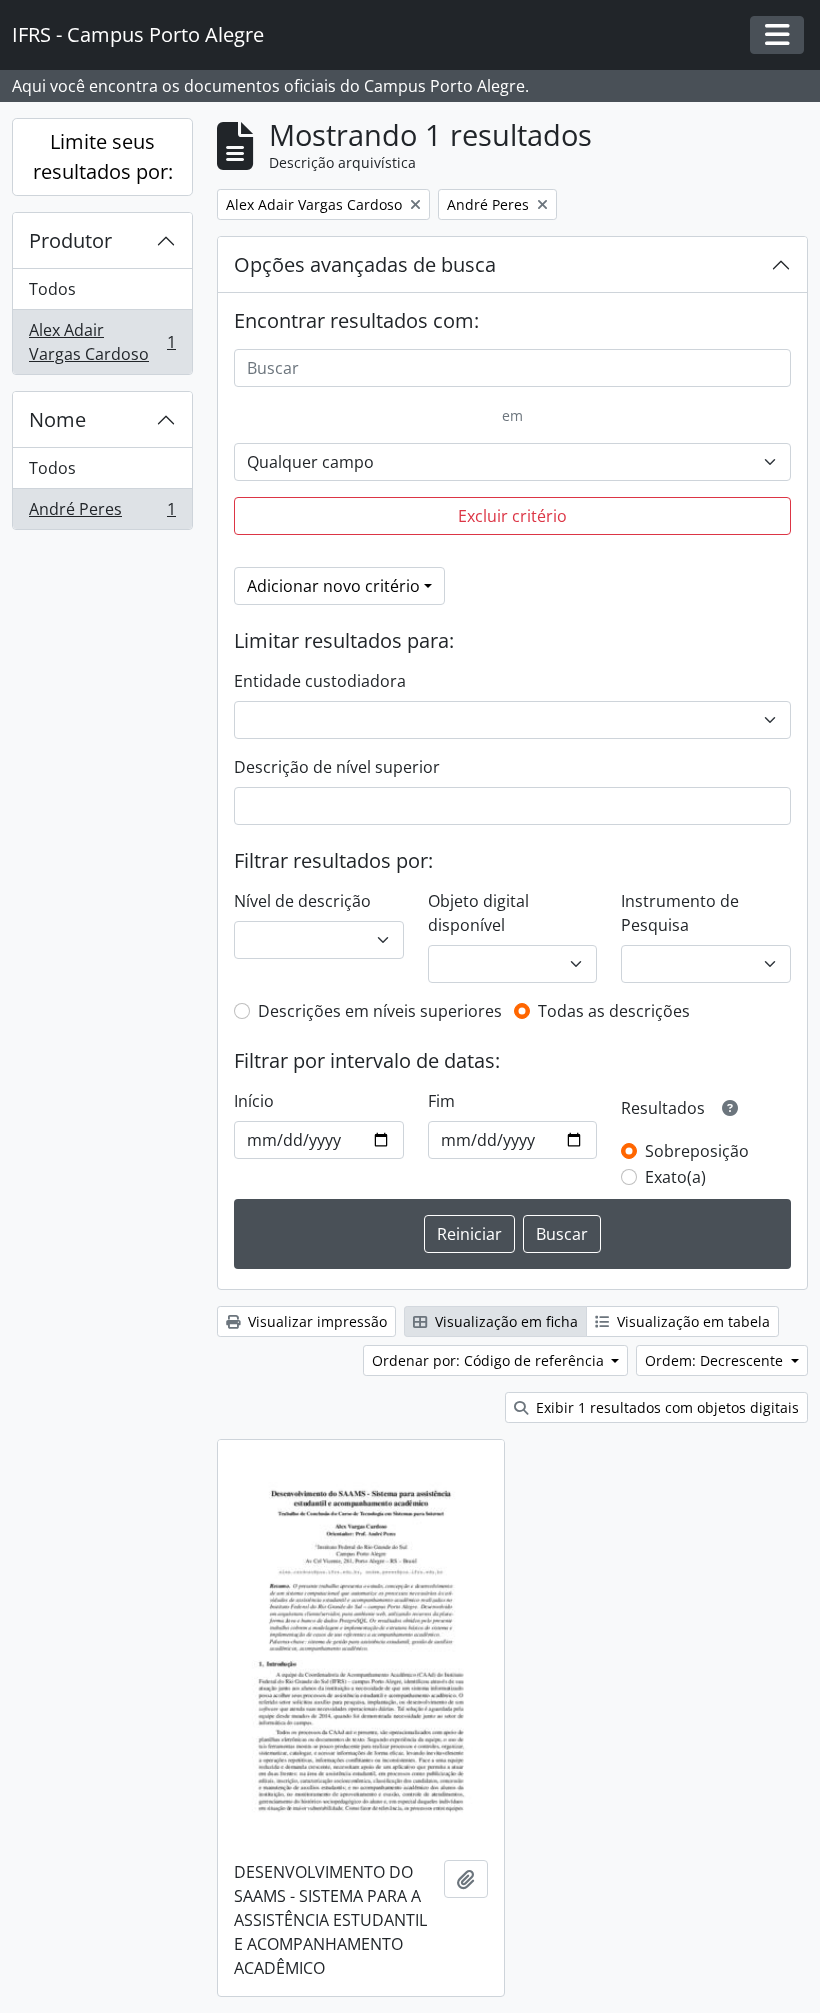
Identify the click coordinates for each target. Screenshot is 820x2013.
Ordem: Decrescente (716, 1360)
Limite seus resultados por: (103, 156)
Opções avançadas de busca (365, 264)
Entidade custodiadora (320, 681)
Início (254, 1101)
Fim (441, 1101)
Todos (52, 289)
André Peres (102, 513)
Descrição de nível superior (337, 767)
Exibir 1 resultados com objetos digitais (665, 1407)
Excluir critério (512, 516)
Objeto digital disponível (478, 913)
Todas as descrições (614, 1011)
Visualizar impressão (315, 1321)
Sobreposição (697, 1151)
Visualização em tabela (691, 1321)
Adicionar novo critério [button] (333, 586)
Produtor (70, 240)
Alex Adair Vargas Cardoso (102, 342)
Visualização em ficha (504, 1321)
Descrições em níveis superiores (380, 1011)
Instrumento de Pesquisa (680, 913)
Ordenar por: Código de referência (490, 1360)
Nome (57, 419)
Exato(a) (675, 1177)
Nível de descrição (302, 901)
